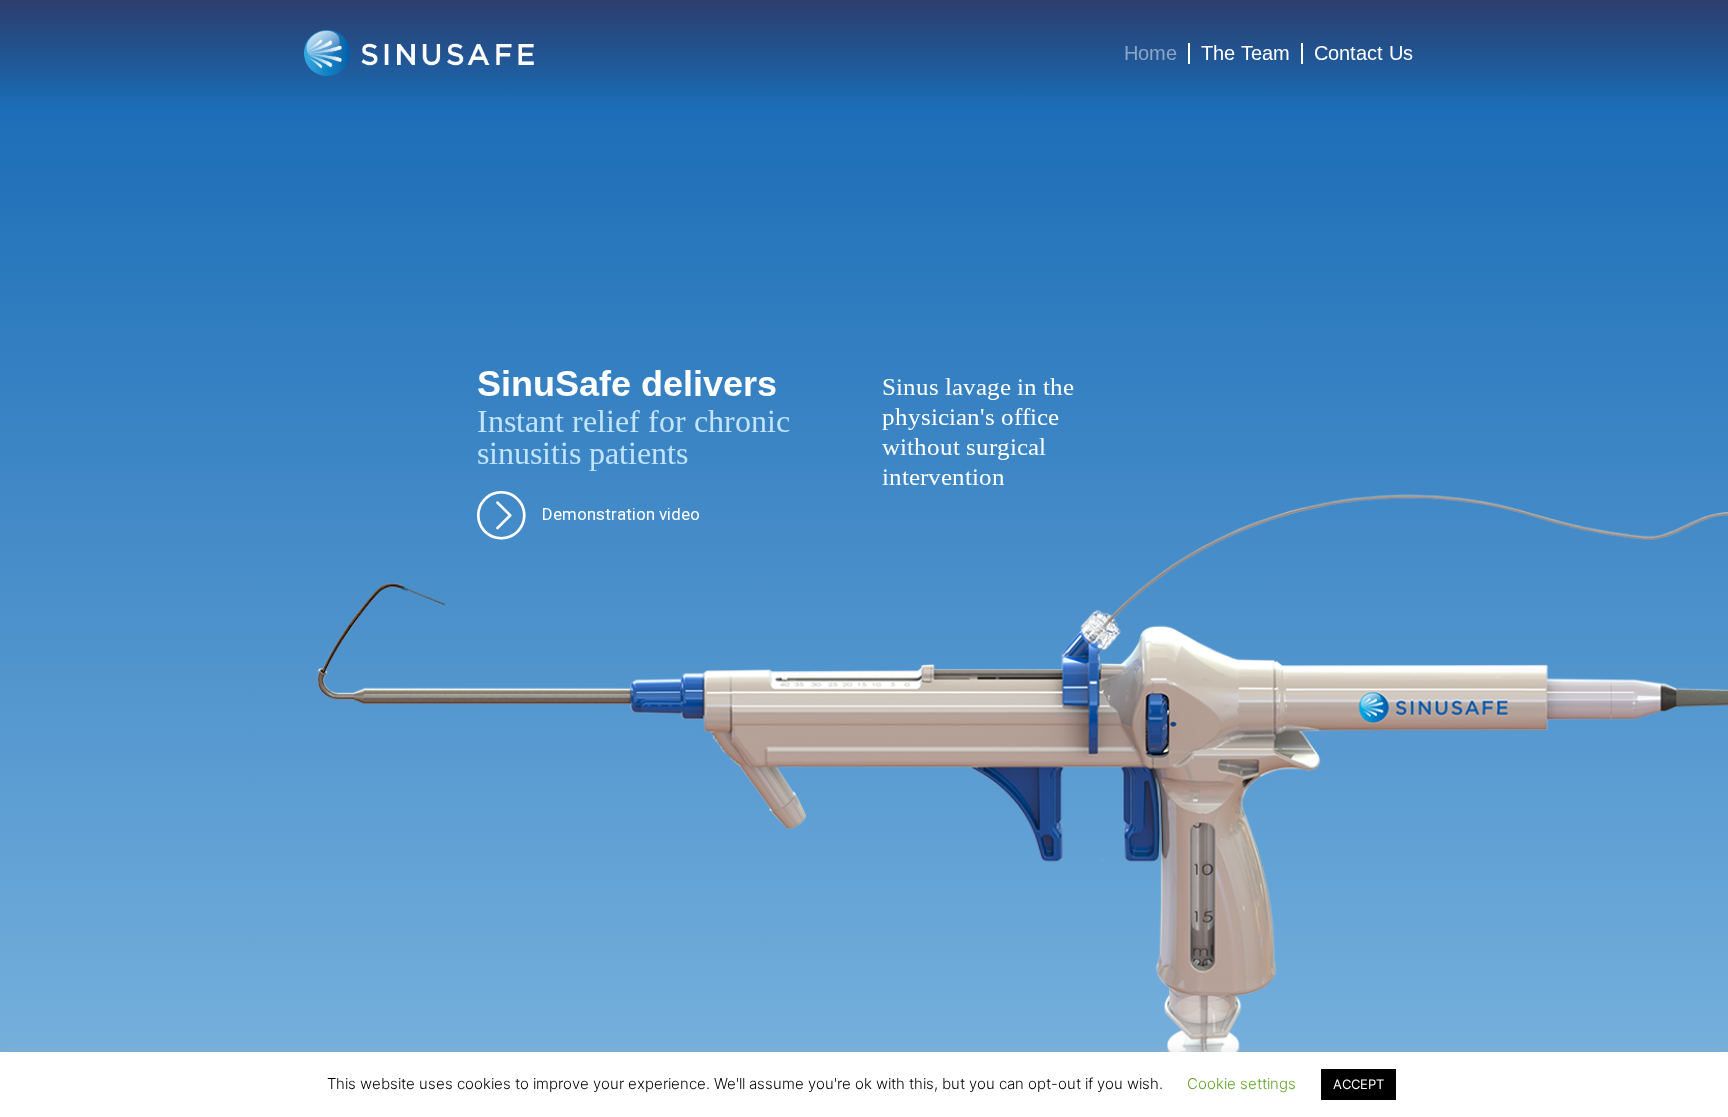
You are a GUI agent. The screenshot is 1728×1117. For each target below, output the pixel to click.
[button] (588, 514)
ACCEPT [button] (1358, 1084)
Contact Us (1363, 53)
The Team (1245, 53)
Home (1150, 53)
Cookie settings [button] (1241, 1083)
